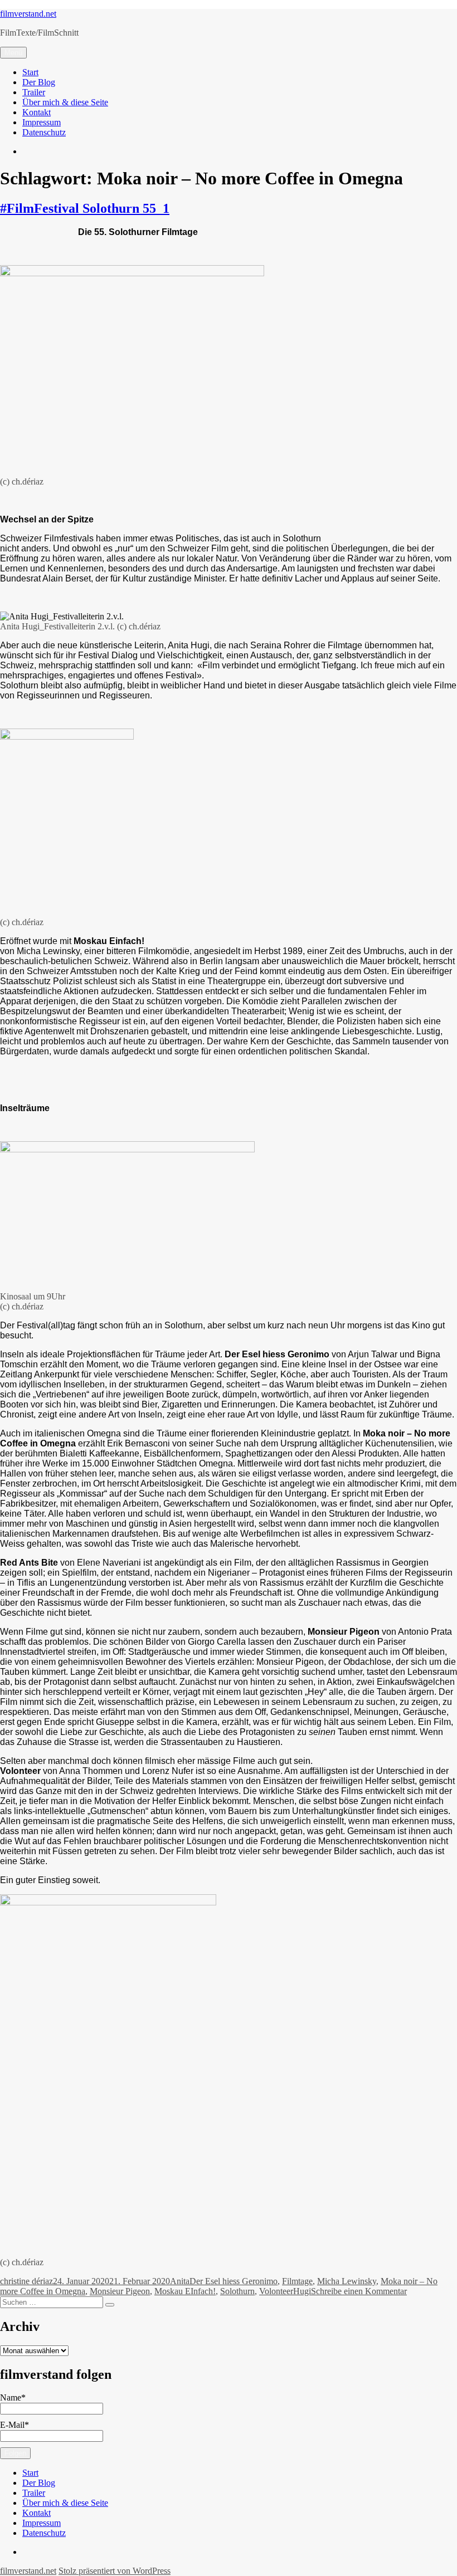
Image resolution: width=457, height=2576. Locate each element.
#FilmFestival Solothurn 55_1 (85, 208)
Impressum (42, 122)
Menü (13, 53)
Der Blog (39, 82)
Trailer (34, 92)
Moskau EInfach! (185, 2291)
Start (30, 72)
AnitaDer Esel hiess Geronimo (224, 2281)
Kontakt (37, 112)
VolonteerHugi (285, 2291)
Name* (13, 2397)
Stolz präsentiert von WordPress (115, 2571)
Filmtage (297, 2281)
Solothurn (237, 2291)
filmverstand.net (28, 14)
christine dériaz (26, 2281)
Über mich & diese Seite (65, 102)
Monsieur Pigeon (120, 2291)
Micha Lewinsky (347, 2281)
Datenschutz (44, 132)
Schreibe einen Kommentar (359, 2291)
